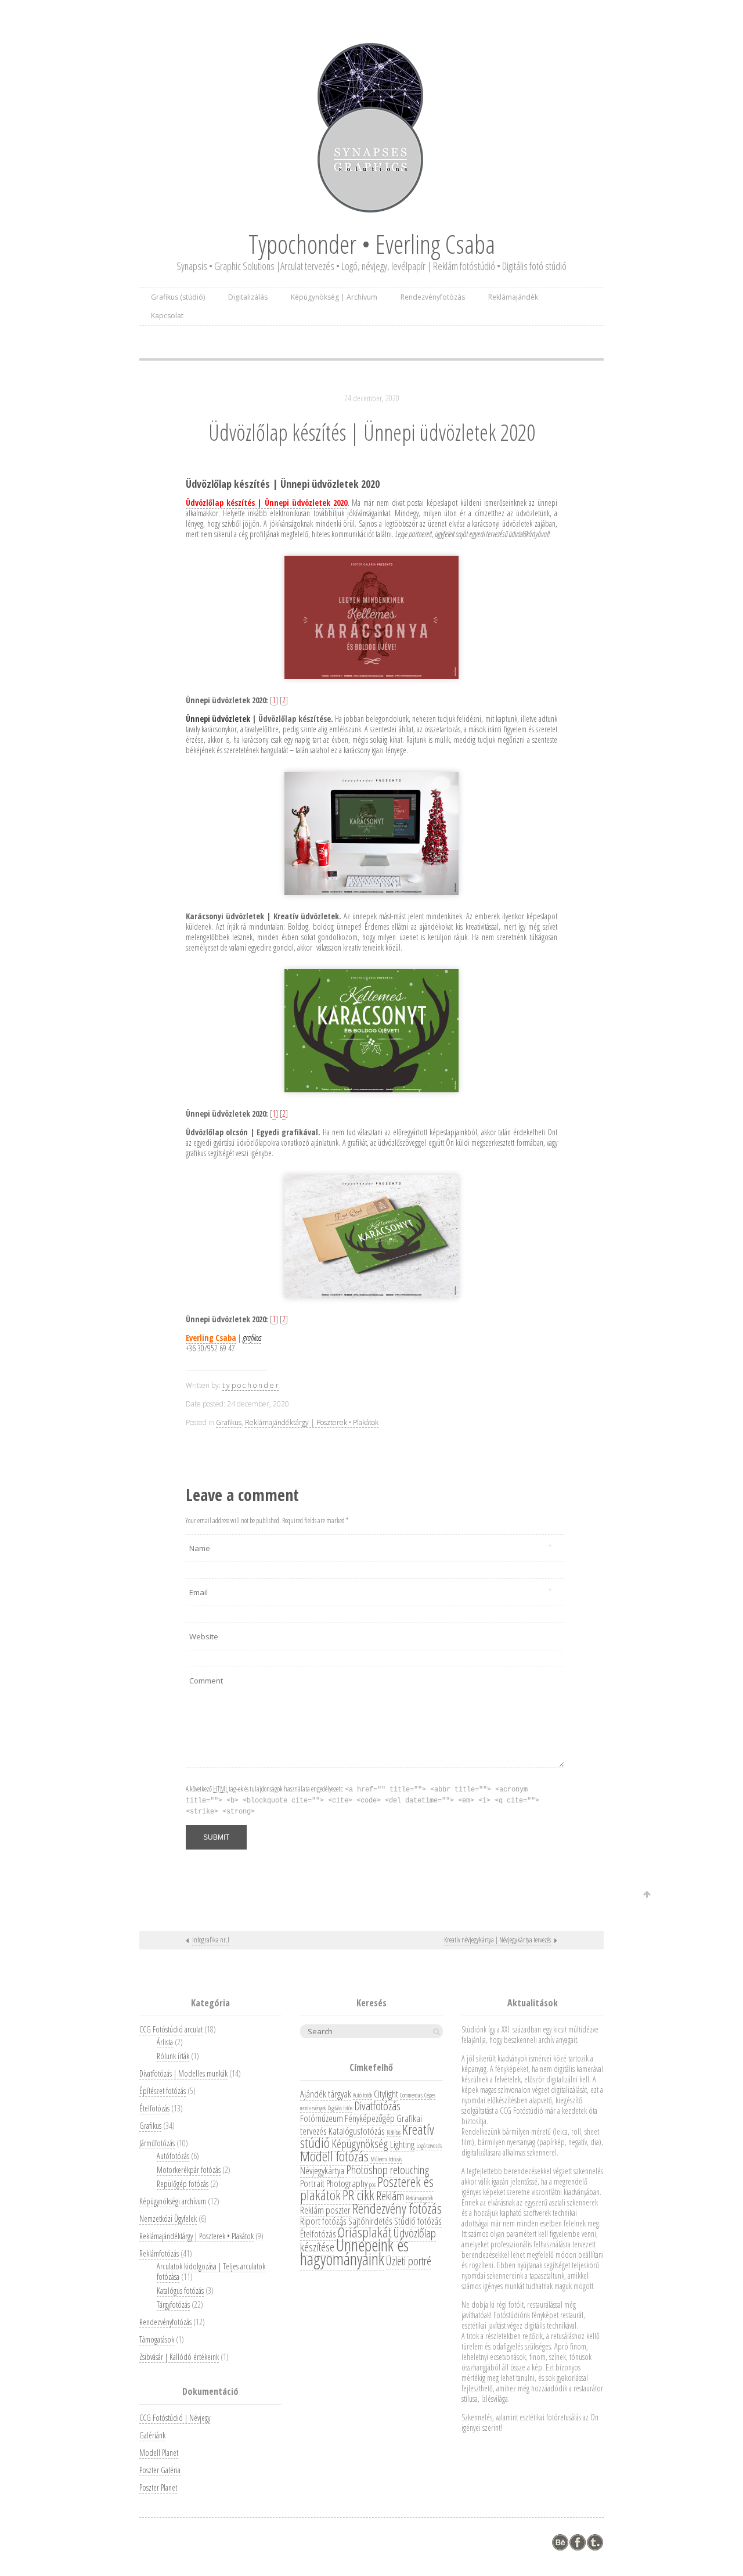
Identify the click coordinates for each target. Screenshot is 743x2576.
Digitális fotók (340, 2108)
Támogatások (157, 2339)
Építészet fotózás (163, 2091)
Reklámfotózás (159, 2253)
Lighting (402, 2144)
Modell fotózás (334, 2156)
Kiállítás (394, 2132)
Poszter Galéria (160, 2470)
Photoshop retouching (388, 2170)
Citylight (386, 2094)
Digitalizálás (248, 297)
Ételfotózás (154, 2108)
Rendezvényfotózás (433, 297)
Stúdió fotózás (418, 2221)
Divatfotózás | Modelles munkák (183, 2073)
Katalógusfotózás (357, 2131)
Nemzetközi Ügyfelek (168, 2219)
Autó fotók (363, 2095)
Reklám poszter (325, 2210)
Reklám (390, 2196)
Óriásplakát (365, 2232)
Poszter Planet (158, 2487)
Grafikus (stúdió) (178, 297)
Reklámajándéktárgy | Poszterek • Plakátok (312, 1422)
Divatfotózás (377, 2106)
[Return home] (371, 128)
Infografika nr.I (211, 1940)
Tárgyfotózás (173, 2305)
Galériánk (152, 2435)
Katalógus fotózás (180, 2291)
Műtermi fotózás (386, 2159)
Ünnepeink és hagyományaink (354, 2252)
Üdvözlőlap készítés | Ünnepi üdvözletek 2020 (372, 432)
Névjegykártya (322, 2170)
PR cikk (358, 2195)
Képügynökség (360, 2143)
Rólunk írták (173, 2056)
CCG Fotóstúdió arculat (171, 2029)
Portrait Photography (334, 2183)
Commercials (411, 2095)
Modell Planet (159, 2453)
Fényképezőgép (370, 2118)
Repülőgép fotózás (183, 2184)
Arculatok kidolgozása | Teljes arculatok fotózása (211, 2271)
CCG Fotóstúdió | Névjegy (175, 2418)
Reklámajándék (513, 297)
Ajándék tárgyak (326, 2094)
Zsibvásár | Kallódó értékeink (179, 2357)
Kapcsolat (167, 316)
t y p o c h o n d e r (250, 1385)
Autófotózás (173, 2156)
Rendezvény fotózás (397, 2208)
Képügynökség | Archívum (334, 297)
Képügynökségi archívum (173, 2201)
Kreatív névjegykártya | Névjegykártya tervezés (497, 1940)
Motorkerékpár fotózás (189, 2170)
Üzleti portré (409, 2261)
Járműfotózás (157, 2143)
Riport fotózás (323, 2221)
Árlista (165, 2042)
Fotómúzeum (322, 2118)
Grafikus (229, 1422)
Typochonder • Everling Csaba (372, 244)
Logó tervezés (429, 2146)
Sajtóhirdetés (370, 2221)
